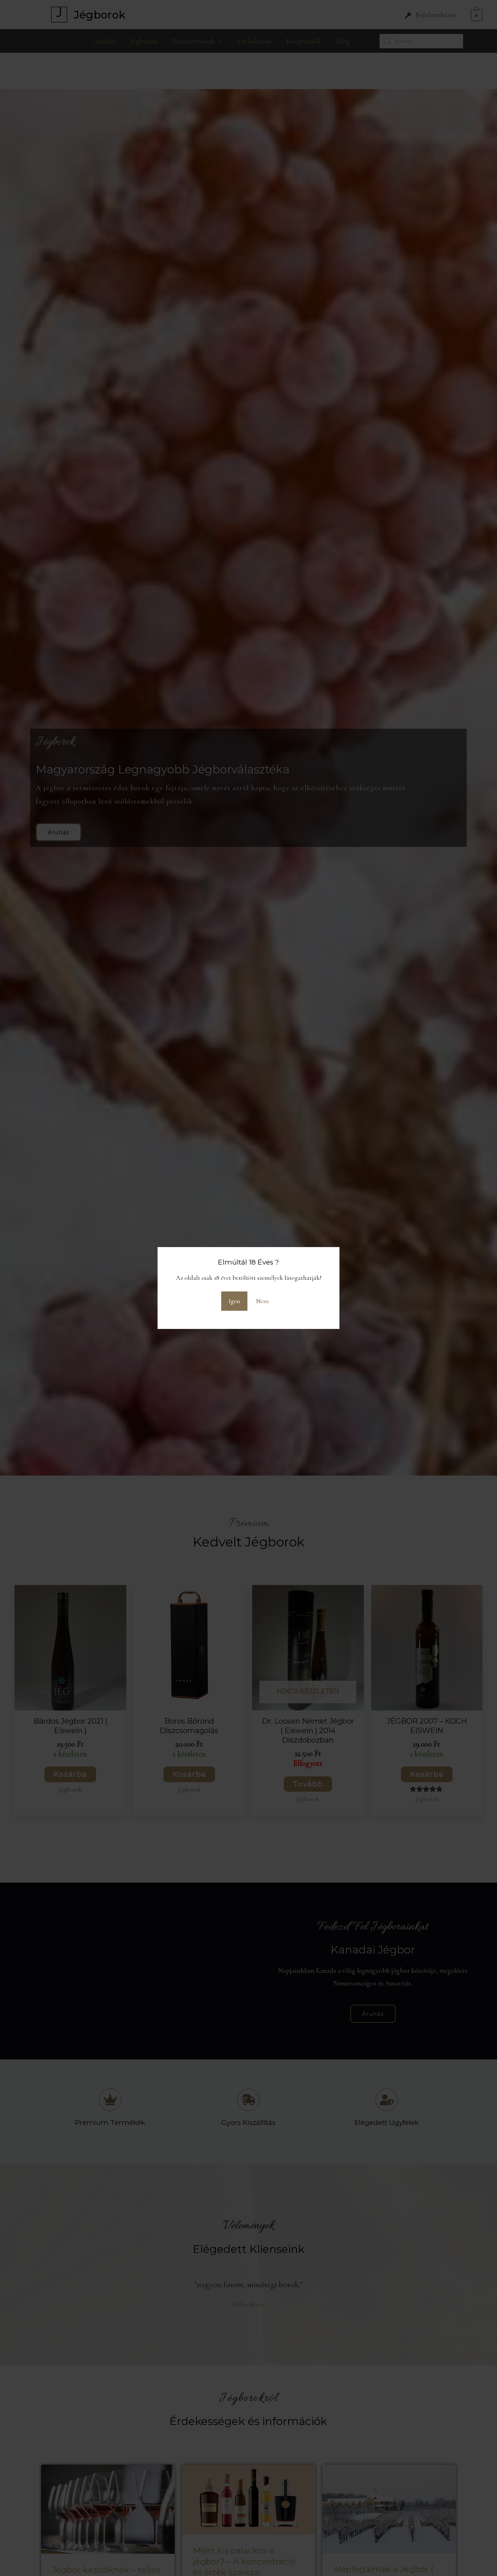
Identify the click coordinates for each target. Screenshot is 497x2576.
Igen (234, 1301)
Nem (263, 1301)
